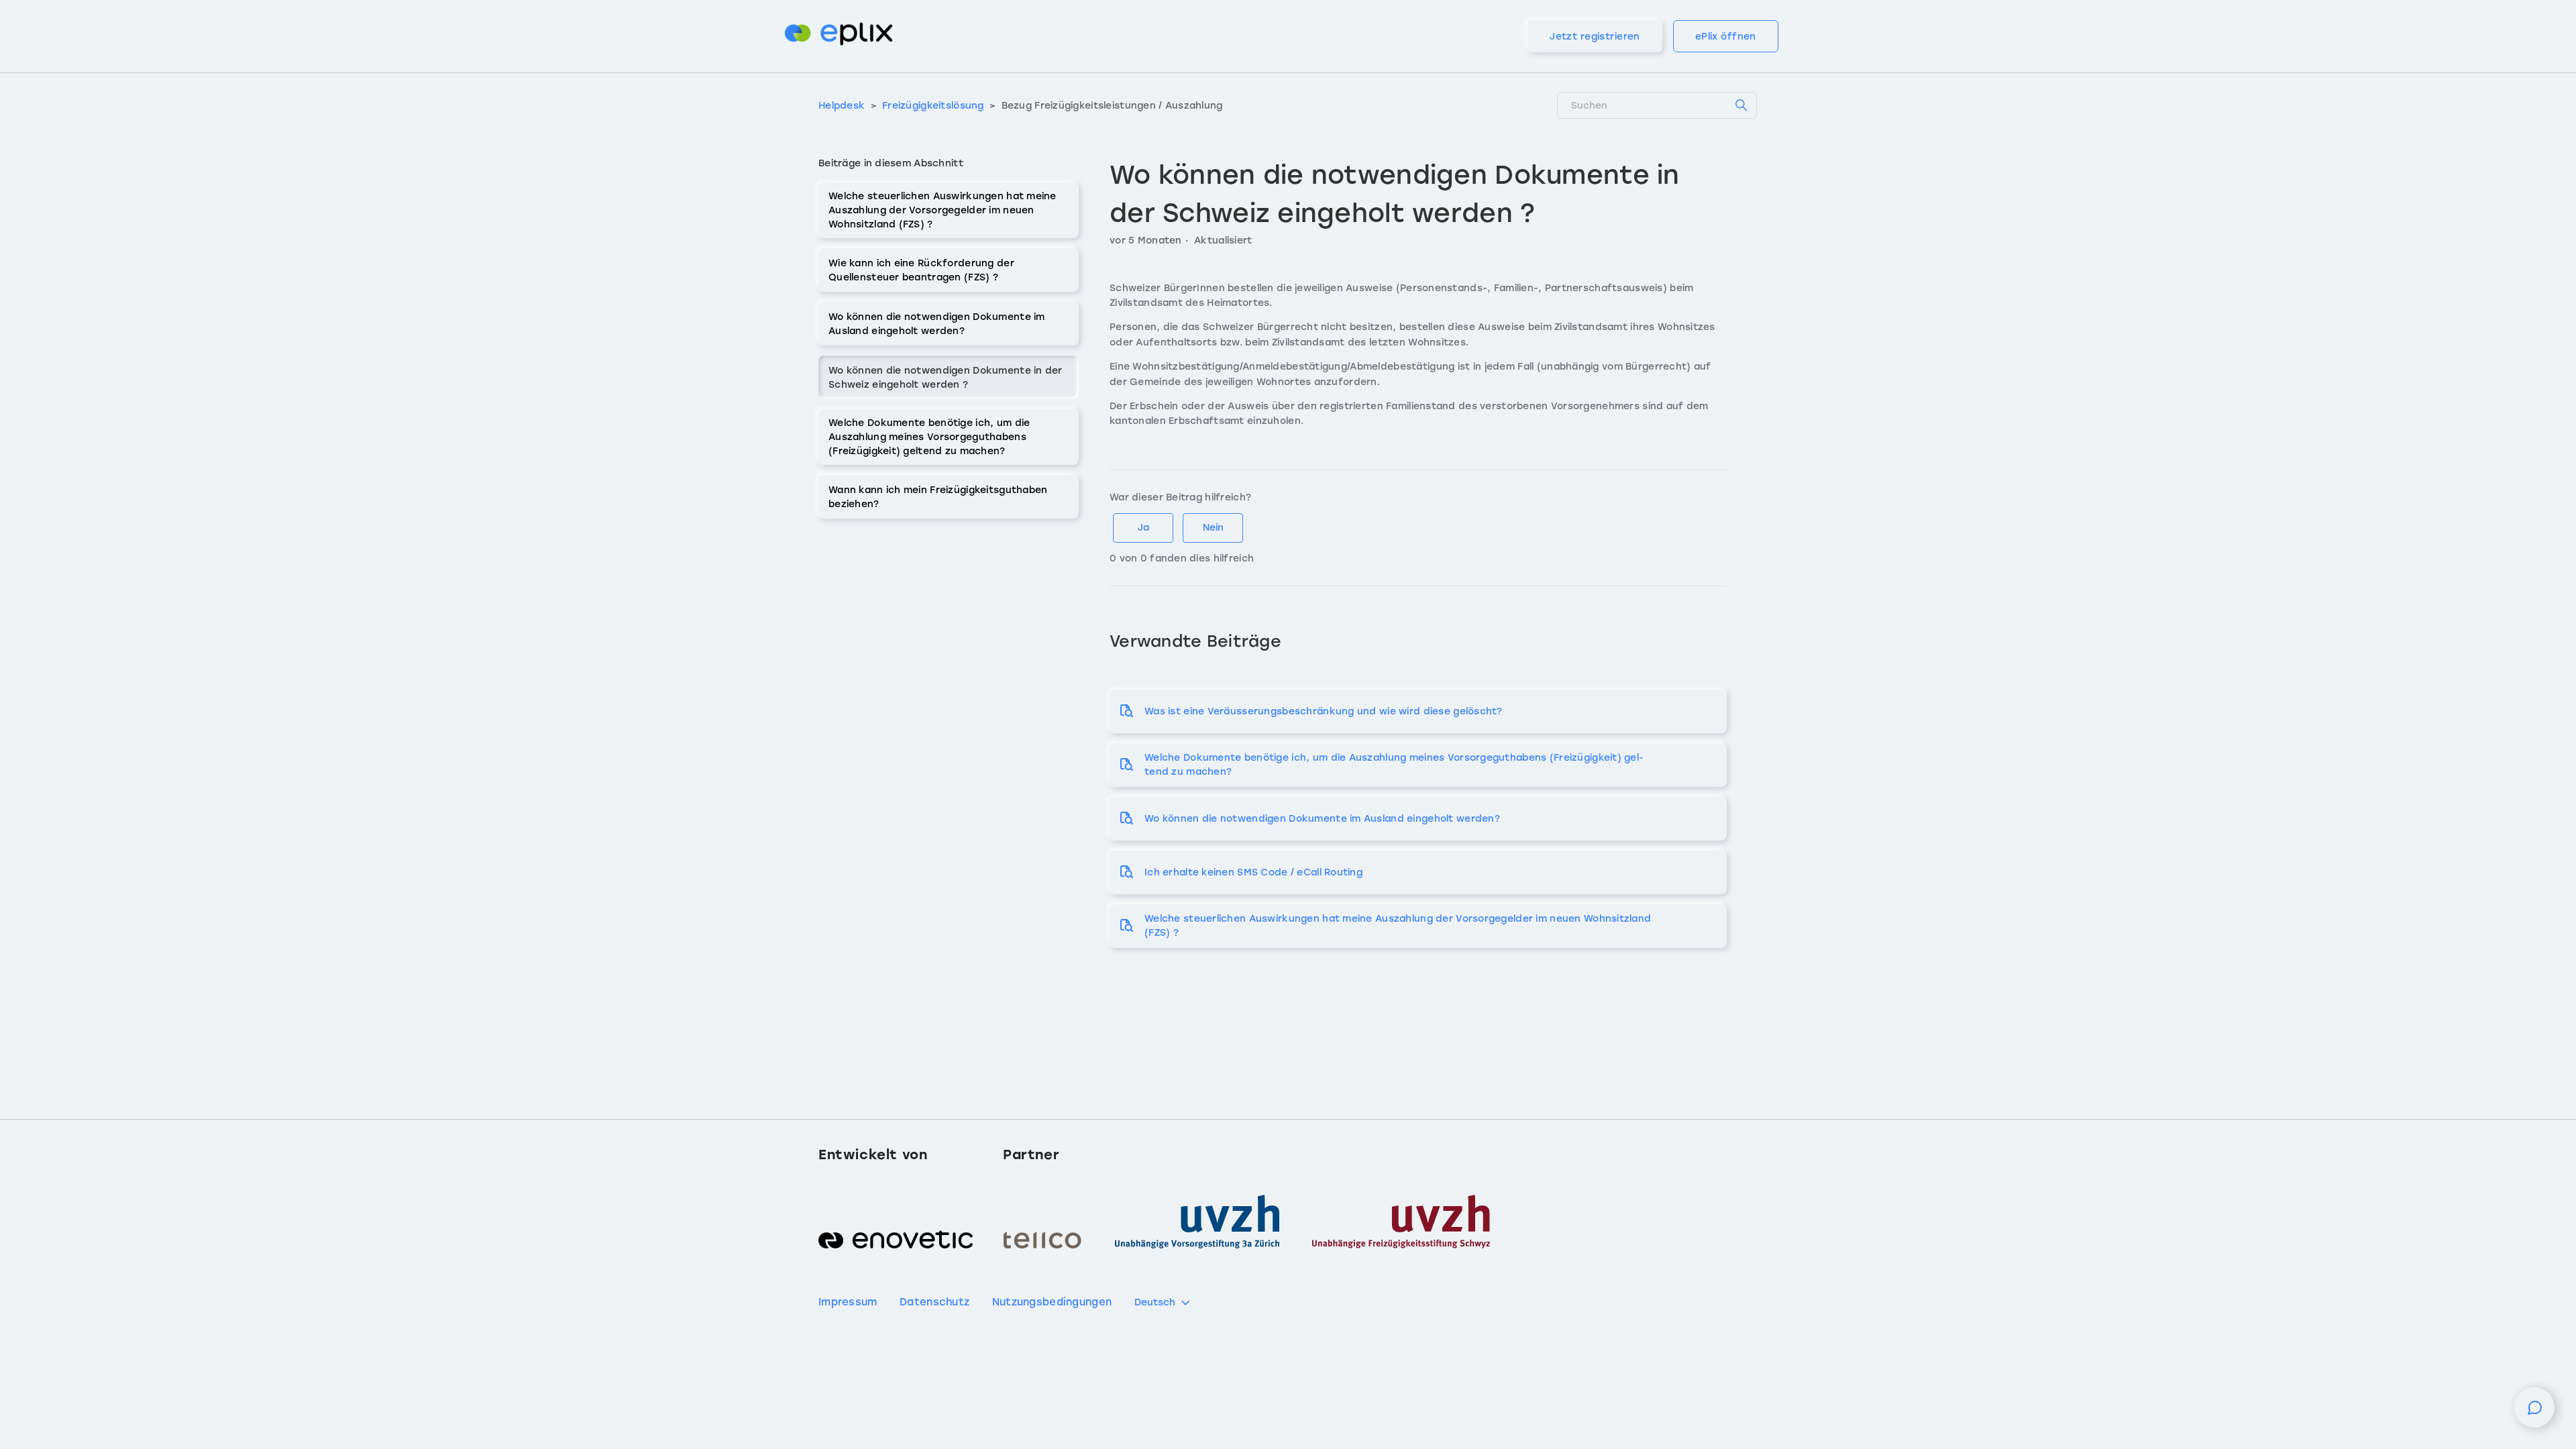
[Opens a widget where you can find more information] (2534, 1414)
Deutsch (1155, 1302)
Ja (1143, 528)
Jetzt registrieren (1595, 37)
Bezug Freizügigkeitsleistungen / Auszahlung (1112, 106)
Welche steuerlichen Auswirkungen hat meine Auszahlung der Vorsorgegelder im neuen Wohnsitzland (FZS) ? (943, 210)
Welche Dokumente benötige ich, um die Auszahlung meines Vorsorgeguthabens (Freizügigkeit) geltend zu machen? (929, 437)
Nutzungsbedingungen (1052, 1302)
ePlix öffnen (1726, 37)
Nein (1213, 528)
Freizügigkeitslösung (934, 106)
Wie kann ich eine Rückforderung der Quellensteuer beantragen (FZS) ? (921, 270)
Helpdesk (842, 106)
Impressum (848, 1302)
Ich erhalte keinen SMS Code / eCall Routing (1253, 872)
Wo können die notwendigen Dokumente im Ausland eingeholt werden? (937, 324)
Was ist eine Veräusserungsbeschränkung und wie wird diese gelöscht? (1324, 711)
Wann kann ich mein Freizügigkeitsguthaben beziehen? (938, 497)
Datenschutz (934, 1302)
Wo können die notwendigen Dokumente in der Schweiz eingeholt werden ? (946, 378)
